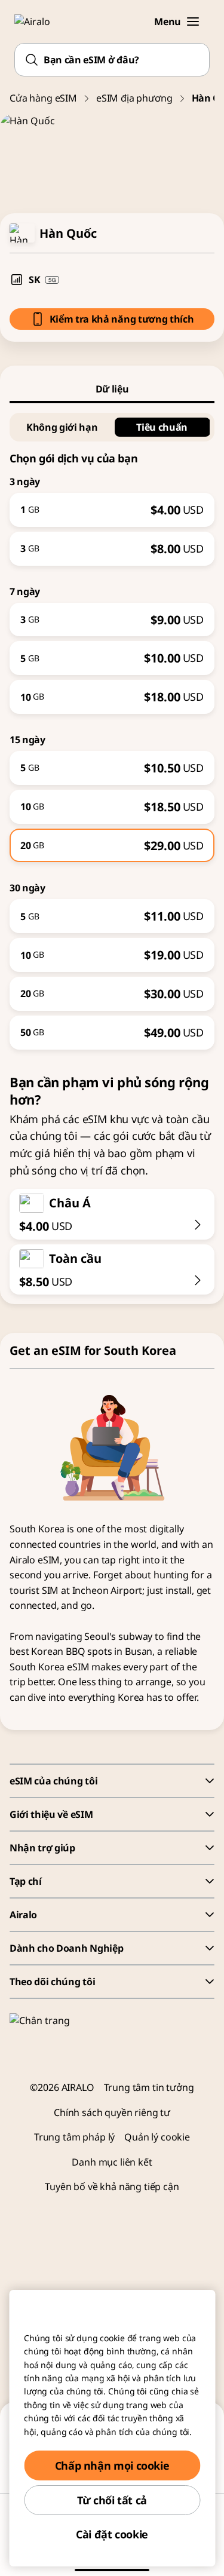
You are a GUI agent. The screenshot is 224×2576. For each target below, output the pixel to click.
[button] (193, 22)
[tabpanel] (112, 726)
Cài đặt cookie (112, 2534)
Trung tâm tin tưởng (149, 2087)
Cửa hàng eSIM (43, 98)
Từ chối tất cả (112, 2500)
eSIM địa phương (134, 98)
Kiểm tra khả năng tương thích (122, 319)
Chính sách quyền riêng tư (112, 2112)
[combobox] (112, 60)
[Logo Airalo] (39, 22)
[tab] (112, 389)
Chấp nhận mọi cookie (112, 2465)
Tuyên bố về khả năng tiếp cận (112, 2186)
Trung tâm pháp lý (74, 2137)
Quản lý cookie (157, 2137)
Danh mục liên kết (112, 2162)
